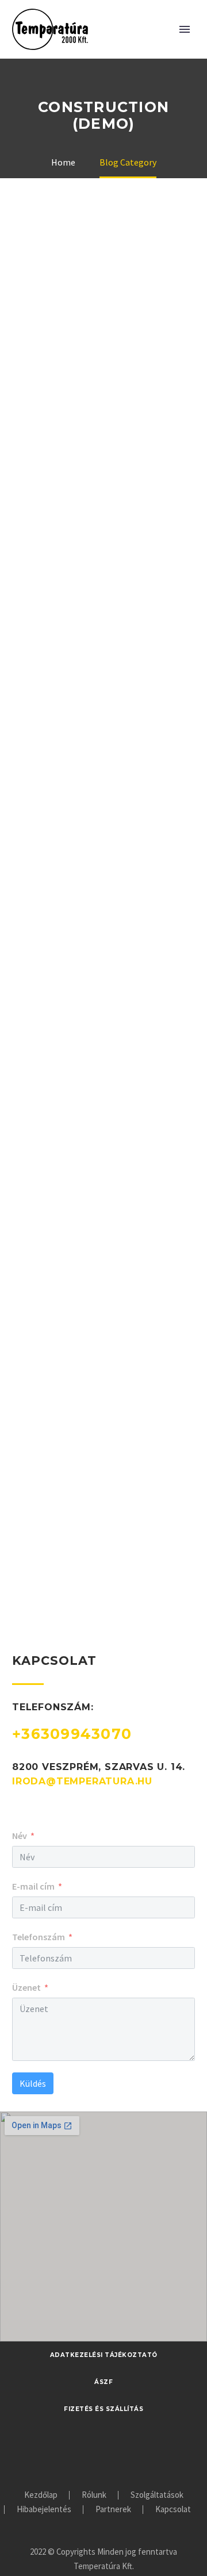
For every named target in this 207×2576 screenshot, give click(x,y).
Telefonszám (39, 1937)
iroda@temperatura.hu (82, 1781)
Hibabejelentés (44, 2510)
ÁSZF (103, 2382)
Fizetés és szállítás (103, 2409)
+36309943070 (72, 1734)
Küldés (33, 2083)
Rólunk (94, 2495)
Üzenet (26, 1987)
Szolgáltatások (157, 2495)
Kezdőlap (41, 2495)
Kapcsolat (173, 2510)
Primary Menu (185, 29)
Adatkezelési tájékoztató (104, 2355)
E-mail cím (33, 1886)
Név (20, 1836)
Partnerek (113, 2510)
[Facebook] (103, 2454)
